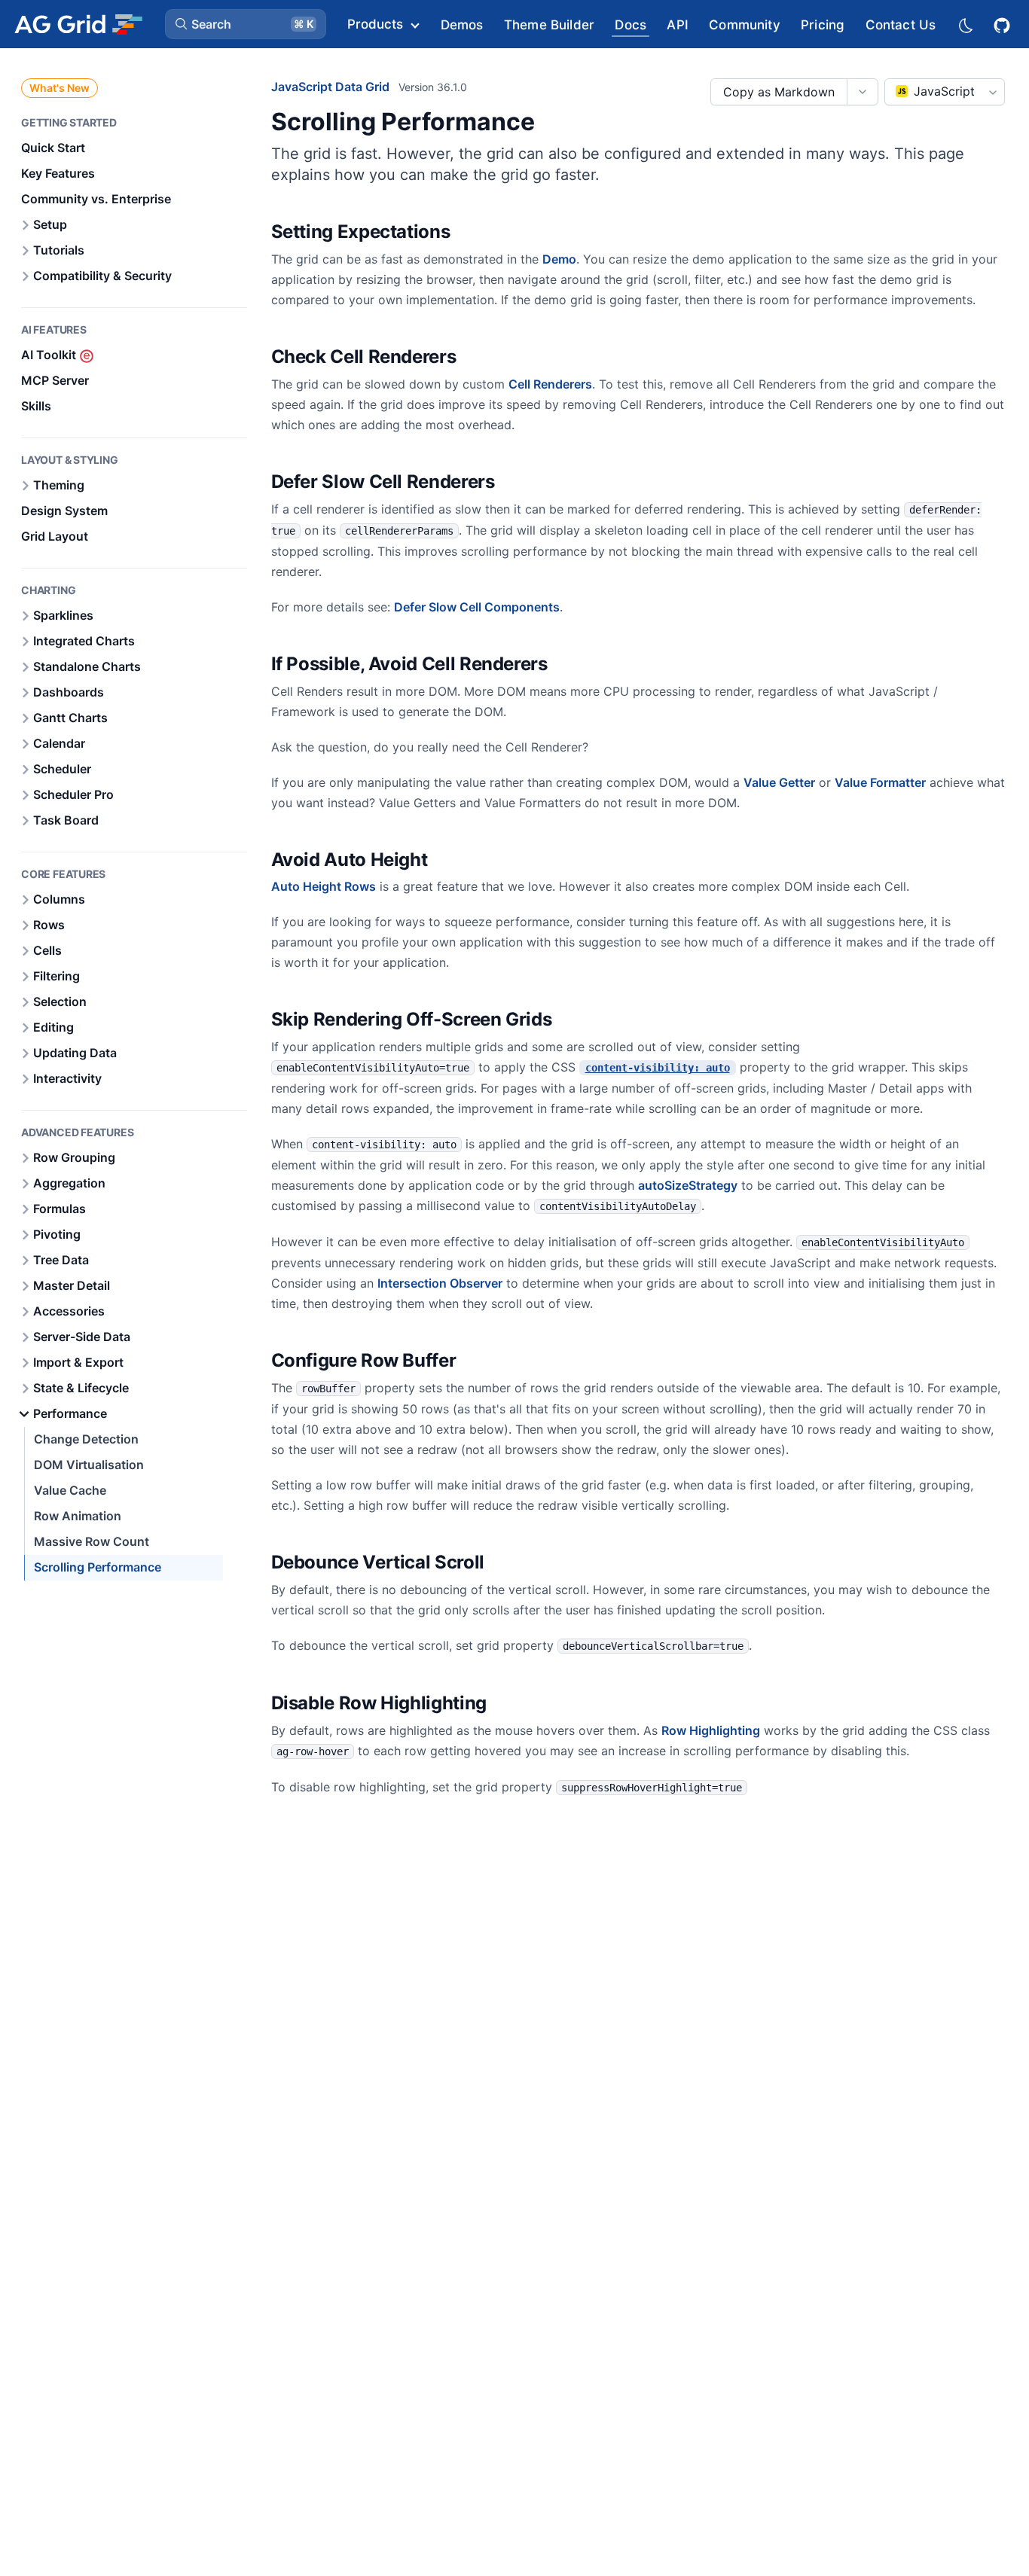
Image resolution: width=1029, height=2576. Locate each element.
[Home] (78, 24)
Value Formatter (880, 782)
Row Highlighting (711, 1730)
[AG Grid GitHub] (1003, 24)
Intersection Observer (440, 1283)
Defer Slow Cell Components (477, 607)
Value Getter (779, 782)
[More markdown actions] (862, 92)
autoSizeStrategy (688, 1185)
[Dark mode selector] (965, 24)
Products (375, 24)
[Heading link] (469, 233)
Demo (559, 259)
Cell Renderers (550, 384)
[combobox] (945, 92)
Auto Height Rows (324, 886)
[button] (246, 24)
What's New (60, 88)
